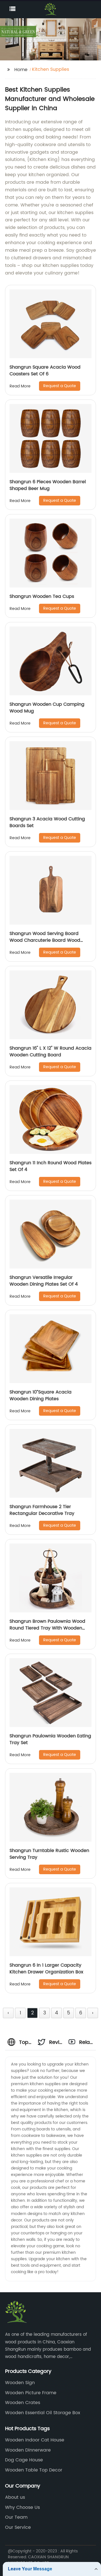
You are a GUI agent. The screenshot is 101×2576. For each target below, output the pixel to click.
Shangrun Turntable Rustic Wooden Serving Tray (49, 1854)
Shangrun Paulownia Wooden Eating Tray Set (50, 1739)
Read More (20, 386)
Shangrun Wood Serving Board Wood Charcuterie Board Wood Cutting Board (45, 940)
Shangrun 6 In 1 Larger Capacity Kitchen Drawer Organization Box (46, 1969)
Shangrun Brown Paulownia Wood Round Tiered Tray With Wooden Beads (47, 1628)
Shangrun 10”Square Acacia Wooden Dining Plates (41, 1395)
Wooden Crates (23, 2403)
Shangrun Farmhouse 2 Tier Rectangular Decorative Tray (42, 1510)
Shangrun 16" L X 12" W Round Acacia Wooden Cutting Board (50, 1052)
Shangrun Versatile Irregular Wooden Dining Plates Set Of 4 (44, 1281)
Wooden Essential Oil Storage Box (43, 2413)
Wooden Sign (20, 2383)
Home (21, 70)
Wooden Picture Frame (31, 2393)
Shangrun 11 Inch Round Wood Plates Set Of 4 (50, 1166)
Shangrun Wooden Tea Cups (42, 596)
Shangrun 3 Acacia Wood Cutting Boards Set (47, 822)
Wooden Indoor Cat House (35, 2440)
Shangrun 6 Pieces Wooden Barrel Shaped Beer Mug (48, 485)
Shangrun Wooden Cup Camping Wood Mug (47, 708)
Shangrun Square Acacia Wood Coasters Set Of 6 (45, 371)
